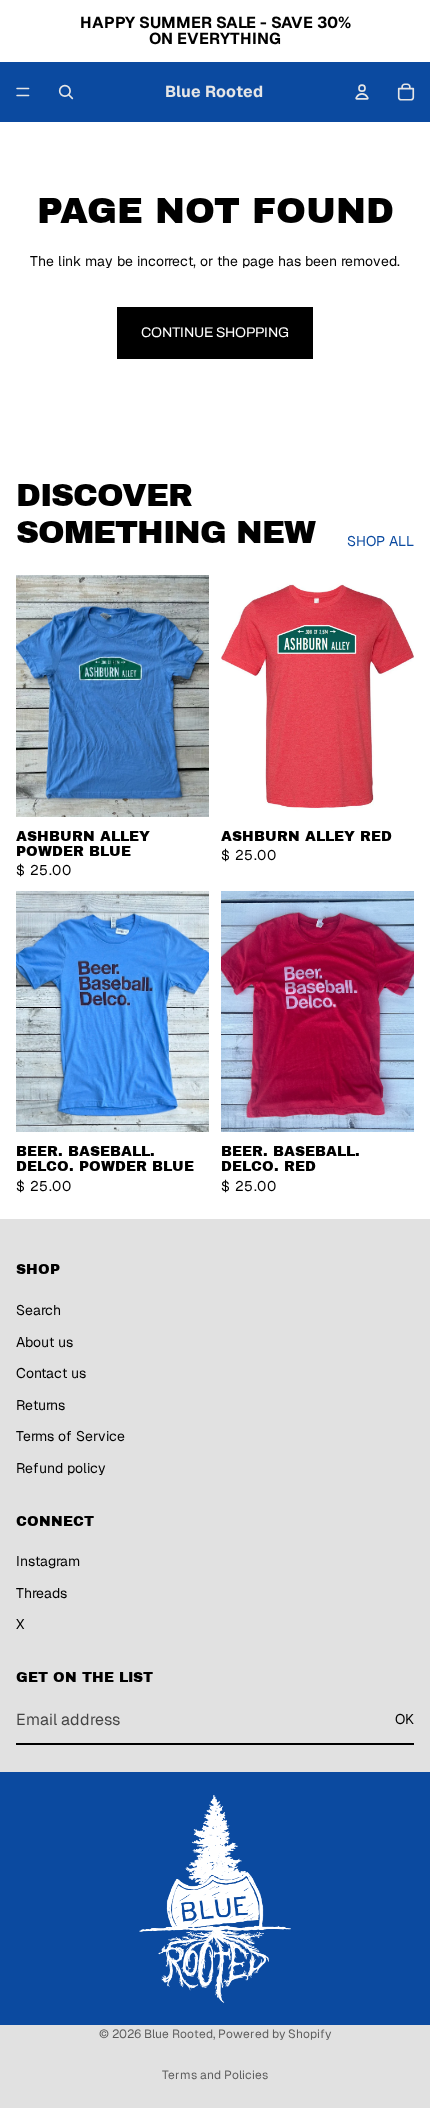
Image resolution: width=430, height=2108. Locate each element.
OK (404, 1720)
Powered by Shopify (274, 2034)
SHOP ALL (380, 541)
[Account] (362, 92)
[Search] (66, 92)
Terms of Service (70, 1437)
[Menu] (23, 92)
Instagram (48, 1562)
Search (38, 1310)
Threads (41, 1593)
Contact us (51, 1374)
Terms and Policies (215, 2075)
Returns (40, 1405)
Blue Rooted (178, 2034)
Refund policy (61, 1468)
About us (44, 1342)
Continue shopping (215, 332)
